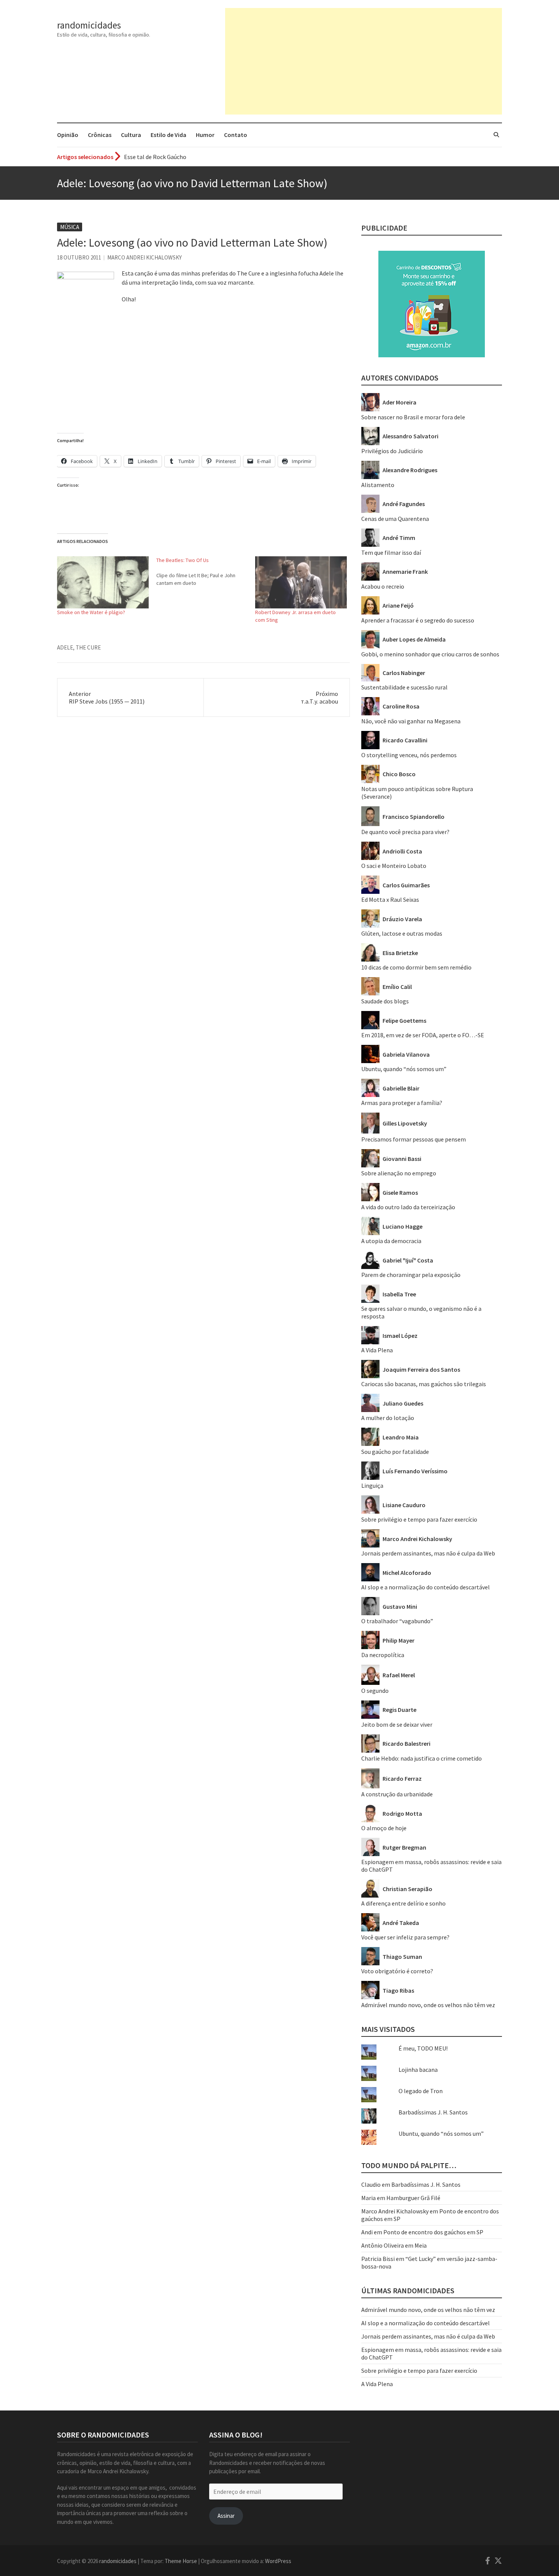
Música (70, 227)
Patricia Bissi (378, 2259)
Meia (421, 2245)
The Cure (88, 647)
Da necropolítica (383, 1655)
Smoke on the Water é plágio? (91, 612)
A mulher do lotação (388, 1418)
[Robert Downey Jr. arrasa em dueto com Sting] (301, 583)
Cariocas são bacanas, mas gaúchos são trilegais (424, 1384)
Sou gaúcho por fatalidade (395, 1452)
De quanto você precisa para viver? (405, 832)
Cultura (131, 135)
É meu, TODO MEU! (423, 2048)
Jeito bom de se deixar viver (397, 1724)
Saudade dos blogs (385, 1001)
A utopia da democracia (391, 1241)
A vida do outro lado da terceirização (408, 1207)
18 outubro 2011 (79, 257)
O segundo (375, 1691)
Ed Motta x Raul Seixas (390, 900)
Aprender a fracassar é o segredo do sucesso (418, 620)
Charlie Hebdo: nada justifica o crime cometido (422, 1758)
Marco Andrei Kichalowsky (145, 257)
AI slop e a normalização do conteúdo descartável (426, 1587)
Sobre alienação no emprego (399, 1173)
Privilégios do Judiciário (392, 451)
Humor (205, 135)
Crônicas (100, 135)
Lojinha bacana (418, 2070)
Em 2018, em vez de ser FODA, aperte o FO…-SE (423, 1035)
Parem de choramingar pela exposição (411, 1275)
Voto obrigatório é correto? (397, 1971)
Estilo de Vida (168, 135)
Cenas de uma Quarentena (395, 519)
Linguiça (372, 1485)
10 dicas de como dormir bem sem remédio (416, 967)
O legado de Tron (421, 2091)
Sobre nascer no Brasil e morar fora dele (413, 417)
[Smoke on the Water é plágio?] (103, 583)
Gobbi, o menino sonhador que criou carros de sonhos (430, 654)
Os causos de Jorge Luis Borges (164, 157)
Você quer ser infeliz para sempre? (405, 1937)
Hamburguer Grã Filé (413, 2198)
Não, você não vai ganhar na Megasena (411, 721)
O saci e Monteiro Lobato (394, 866)
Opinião (68, 135)
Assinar (226, 2516)
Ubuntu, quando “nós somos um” (404, 1069)
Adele (65, 647)
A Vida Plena (377, 1350)
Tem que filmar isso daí (391, 552)
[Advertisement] (364, 61)
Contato (236, 135)
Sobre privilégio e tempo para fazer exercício (419, 1519)
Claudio (371, 2184)
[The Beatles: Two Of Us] (206, 572)
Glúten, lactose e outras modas (402, 933)
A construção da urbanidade (397, 1794)
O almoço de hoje (384, 1828)
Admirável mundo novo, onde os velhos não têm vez (428, 2005)
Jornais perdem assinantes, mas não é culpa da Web (428, 1553)
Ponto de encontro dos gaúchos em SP (433, 2232)
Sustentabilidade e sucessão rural (404, 687)
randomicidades (89, 25)
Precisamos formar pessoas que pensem (414, 1139)
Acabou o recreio (383, 586)
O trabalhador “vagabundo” (397, 1621)
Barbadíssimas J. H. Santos (433, 2112)
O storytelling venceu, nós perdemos (409, 755)
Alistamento (378, 485)
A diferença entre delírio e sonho (403, 1903)
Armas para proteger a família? (402, 1103)
